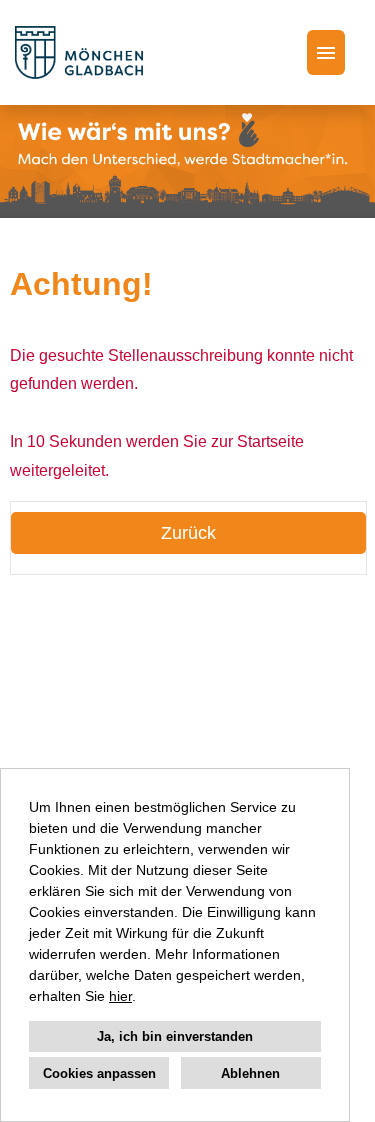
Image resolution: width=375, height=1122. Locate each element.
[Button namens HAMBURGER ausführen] (326, 52)
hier (120, 996)
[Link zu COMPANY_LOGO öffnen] (79, 52)
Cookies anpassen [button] (99, 1073)
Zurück (188, 533)
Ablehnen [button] (250, 1073)
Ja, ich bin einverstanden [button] (175, 1036)
